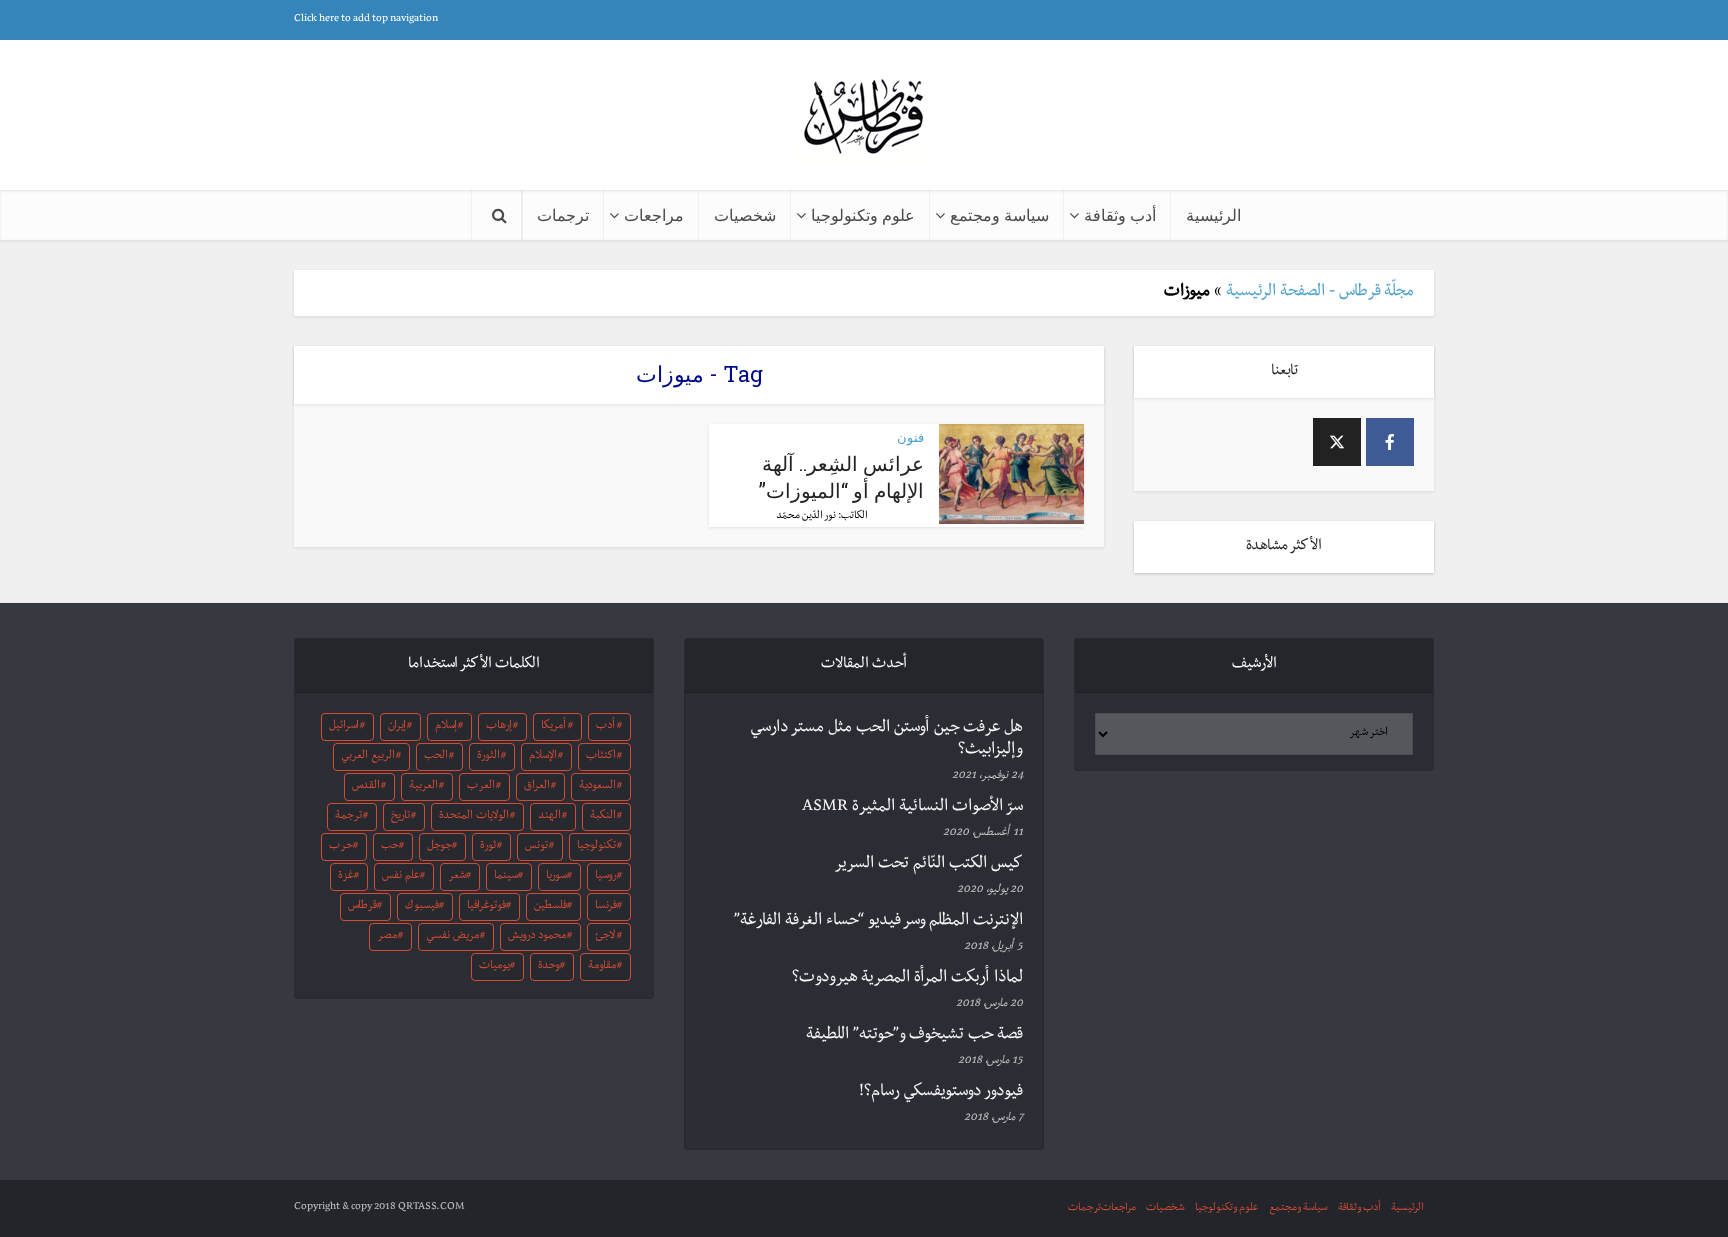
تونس (536, 847)
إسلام (446, 727)
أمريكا (553, 727)
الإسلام (543, 757)
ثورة (488, 847)
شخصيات (745, 214)
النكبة (603, 817)
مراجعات (654, 214)
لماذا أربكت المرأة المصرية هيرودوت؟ (907, 979)
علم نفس (401, 877)
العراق (537, 787)
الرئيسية (1213, 214)
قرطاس (362, 907)
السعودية (597, 787)
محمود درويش (537, 937)
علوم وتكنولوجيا (863, 214)
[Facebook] (1390, 442)
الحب (436, 757)
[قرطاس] (864, 118)
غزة (346, 877)
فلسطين (550, 907)
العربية (423, 787)
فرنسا (606, 907)
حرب (341, 847)
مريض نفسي (452, 937)
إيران (397, 727)
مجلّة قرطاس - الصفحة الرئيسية (1320, 293)
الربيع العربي (368, 757)
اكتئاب (601, 757)
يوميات (494, 967)
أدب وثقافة (1120, 214)
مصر (387, 937)
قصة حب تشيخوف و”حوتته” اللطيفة (914, 1036)
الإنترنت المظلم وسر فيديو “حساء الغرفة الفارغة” (878, 922)
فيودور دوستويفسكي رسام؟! (941, 1093)
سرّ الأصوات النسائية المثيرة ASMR (912, 808)
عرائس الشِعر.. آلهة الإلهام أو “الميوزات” (841, 476)
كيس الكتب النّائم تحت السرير (928, 865)
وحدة (549, 967)
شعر (457, 877)
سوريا (556, 877)
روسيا (606, 877)
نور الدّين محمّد (806, 516)
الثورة (488, 757)
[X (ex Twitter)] (1337, 442)
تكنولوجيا (596, 847)
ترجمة (348, 817)
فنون (910, 437)
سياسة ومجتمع (999, 214)
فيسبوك (422, 907)
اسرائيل (344, 727)
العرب (481, 787)
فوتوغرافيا (486, 907)
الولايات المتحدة (474, 817)
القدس (366, 787)
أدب (605, 727)
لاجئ (605, 937)
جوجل (439, 847)
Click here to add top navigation (366, 19)
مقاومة (602, 967)
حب (390, 847)
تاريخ (400, 817)
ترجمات (563, 214)
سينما (506, 877)
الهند (549, 817)
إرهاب (499, 727)
